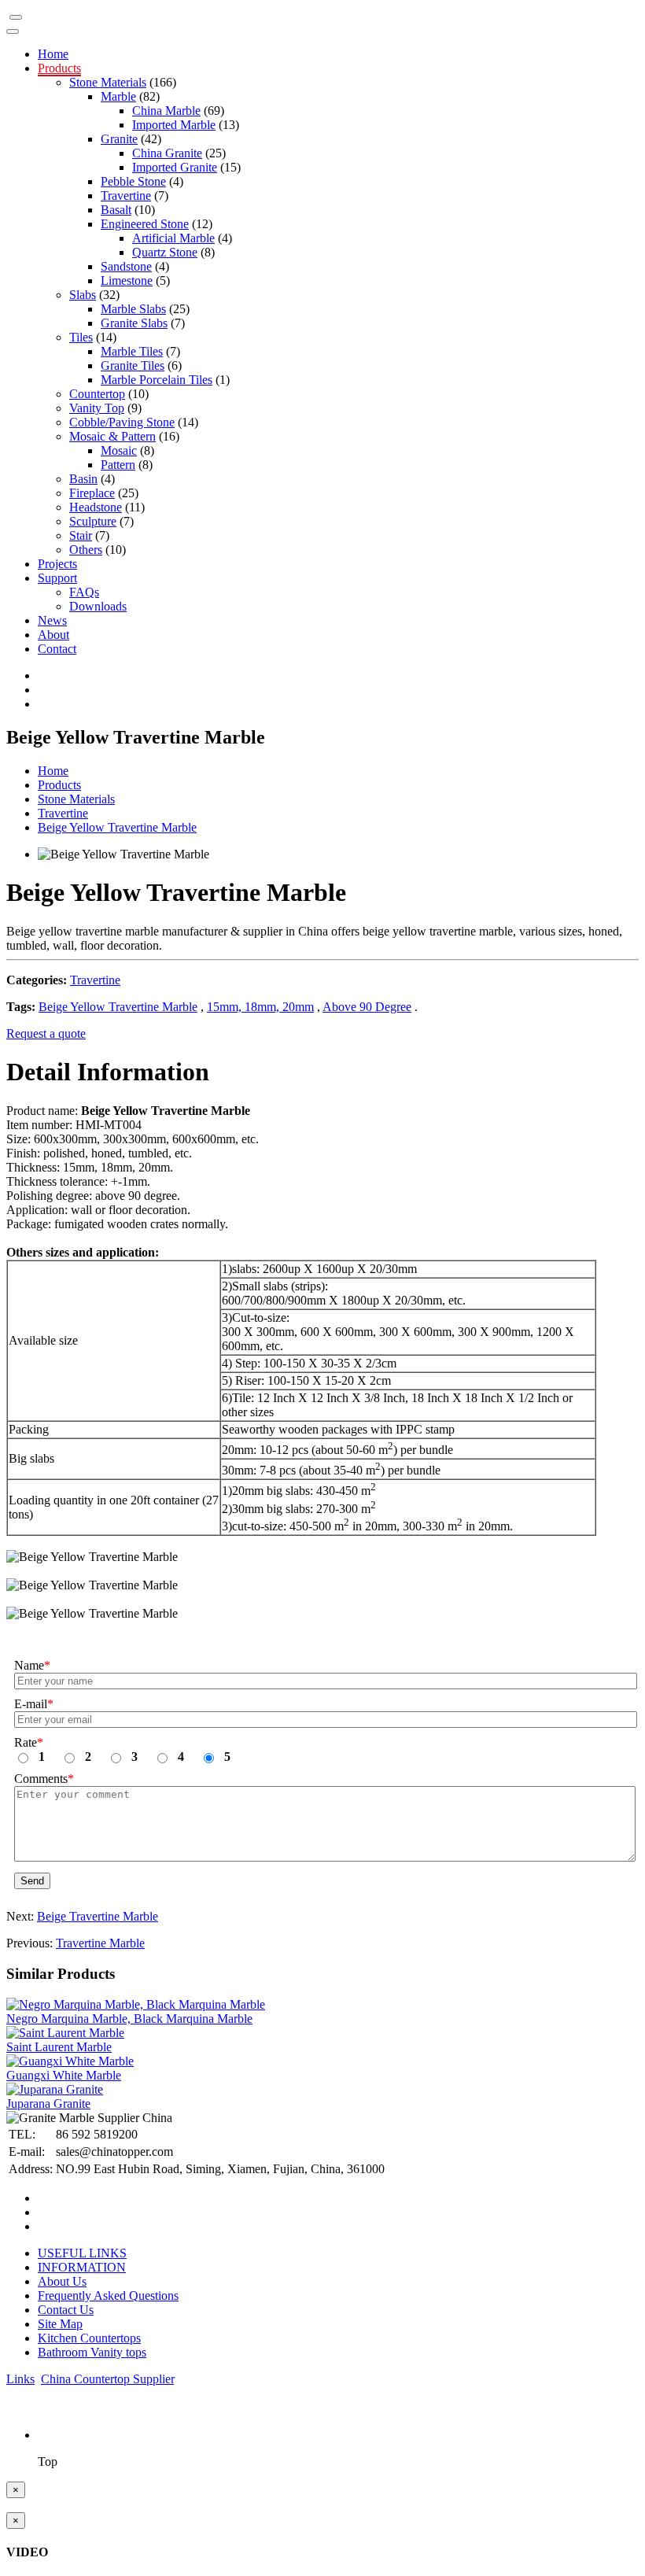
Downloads (98, 606)
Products (59, 68)
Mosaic (119, 450)
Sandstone (126, 266)
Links (20, 2379)
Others (86, 550)
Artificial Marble (173, 238)
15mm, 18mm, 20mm (260, 1007)
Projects (57, 564)
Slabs (83, 295)
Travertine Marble (100, 1943)
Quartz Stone (165, 252)
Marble (118, 96)
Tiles (81, 337)
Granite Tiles (133, 365)
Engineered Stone (145, 224)
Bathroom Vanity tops (92, 2352)
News (52, 620)
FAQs (84, 592)
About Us (62, 2281)
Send (32, 1881)
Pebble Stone (133, 181)
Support (57, 578)
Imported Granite (175, 167)
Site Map (60, 2324)
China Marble (166, 111)
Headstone (96, 507)
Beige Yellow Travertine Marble (117, 827)
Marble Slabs (133, 309)
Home (53, 54)
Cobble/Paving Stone (122, 422)
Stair (81, 535)
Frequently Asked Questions (108, 2296)
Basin (83, 479)
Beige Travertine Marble (98, 1916)
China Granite (167, 153)
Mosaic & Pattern (112, 436)
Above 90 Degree (367, 1007)
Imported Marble (174, 125)
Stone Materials (108, 82)
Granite (119, 139)
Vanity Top (97, 408)
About (53, 635)
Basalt (116, 210)
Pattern (118, 465)
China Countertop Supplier (107, 2379)
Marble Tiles (132, 351)
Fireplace (92, 493)
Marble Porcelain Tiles (157, 380)
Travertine (126, 196)
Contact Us (66, 2310)
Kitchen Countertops (89, 2338)
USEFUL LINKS (82, 2253)
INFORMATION (82, 2267)
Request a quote (46, 1033)
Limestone (127, 280)
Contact (57, 649)
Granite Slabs (134, 323)
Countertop (97, 394)
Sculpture (93, 521)
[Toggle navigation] (16, 17)
